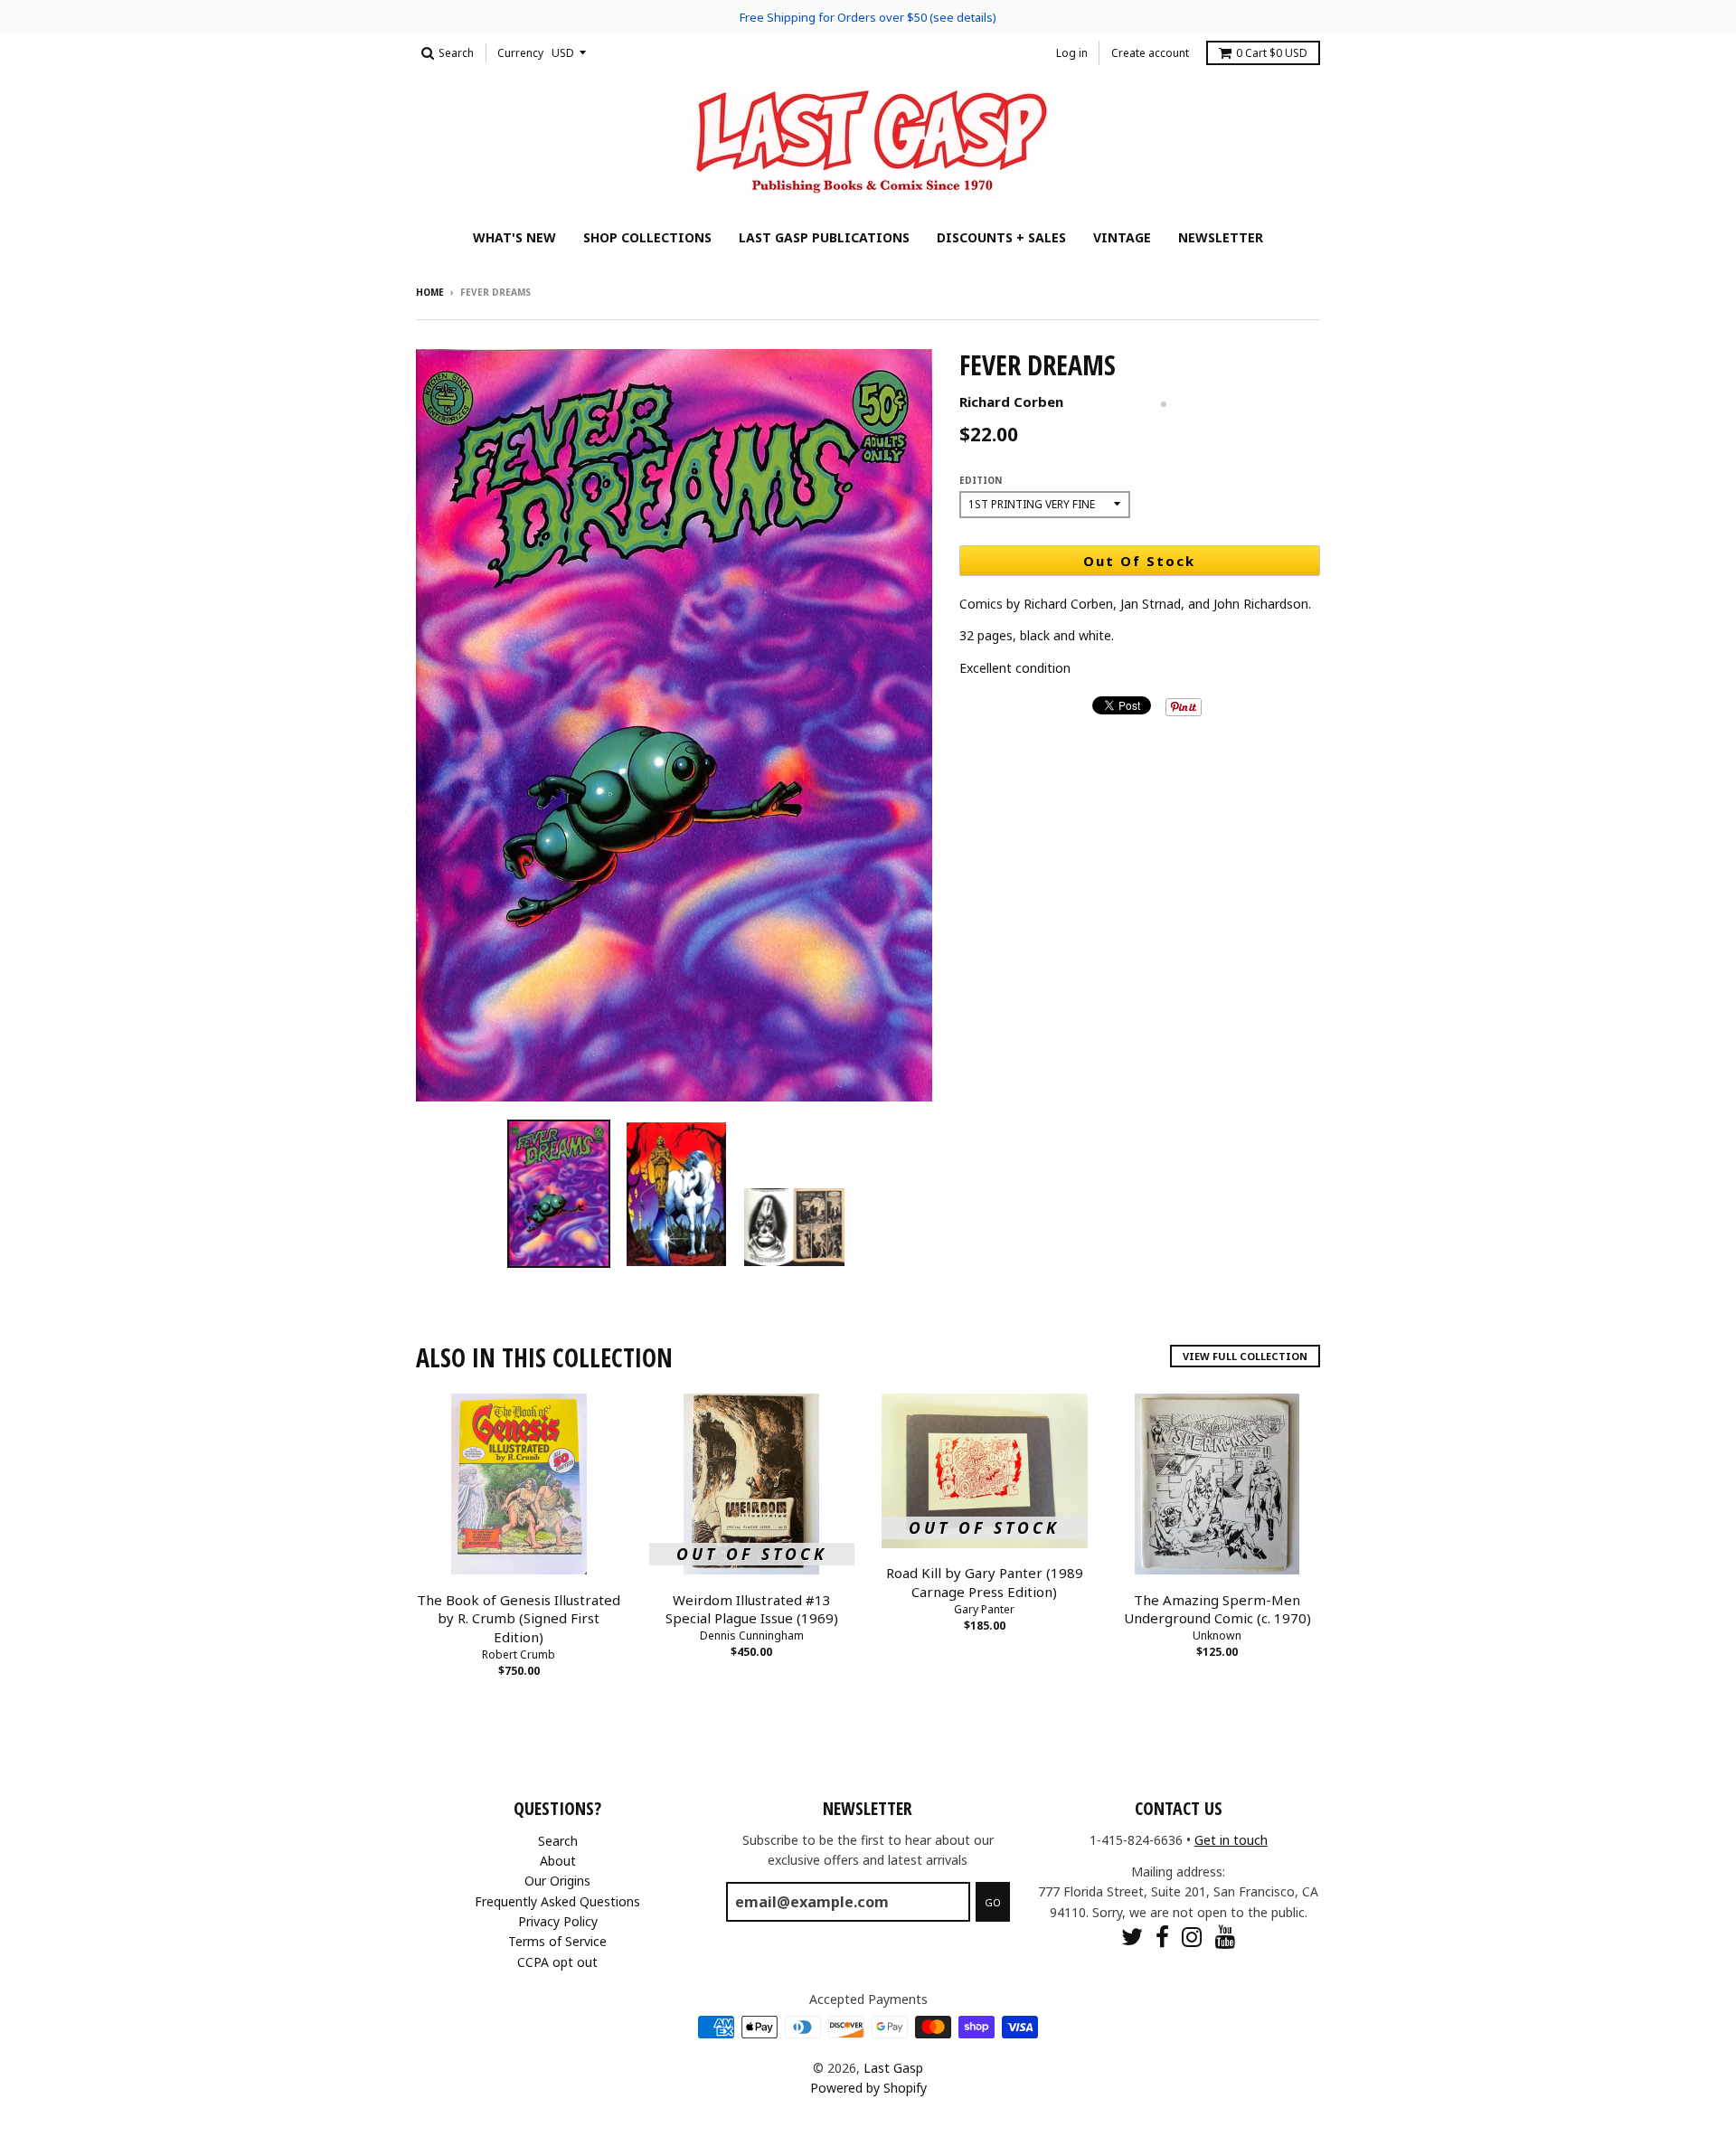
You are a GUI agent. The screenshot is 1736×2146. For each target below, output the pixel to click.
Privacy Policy (558, 1921)
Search (558, 1841)
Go (993, 1902)
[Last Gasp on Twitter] (1132, 1937)
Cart (1272, 53)
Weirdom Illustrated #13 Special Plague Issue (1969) (752, 1609)
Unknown (1217, 1635)
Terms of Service (557, 1941)
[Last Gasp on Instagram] (1192, 1937)
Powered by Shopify (868, 2088)
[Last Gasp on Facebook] (1162, 1937)
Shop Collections (647, 237)
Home (430, 292)
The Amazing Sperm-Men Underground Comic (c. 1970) (1217, 1609)
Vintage (1122, 237)
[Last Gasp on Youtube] (1226, 1937)
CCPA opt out (557, 1962)
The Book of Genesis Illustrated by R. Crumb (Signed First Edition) (519, 1619)
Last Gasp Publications (824, 237)
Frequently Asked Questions (557, 1901)
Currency (520, 53)
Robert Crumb (519, 1654)
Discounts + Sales (1001, 237)
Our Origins (557, 1881)
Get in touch (1231, 1840)
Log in (1072, 53)
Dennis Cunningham (752, 1635)
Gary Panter (984, 1609)
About (558, 1861)
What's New (514, 237)
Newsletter (1221, 237)
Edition (981, 480)
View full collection (1245, 1356)
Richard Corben (1011, 402)
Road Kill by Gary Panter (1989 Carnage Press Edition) (985, 1582)
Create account (1150, 53)
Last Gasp (893, 2068)
